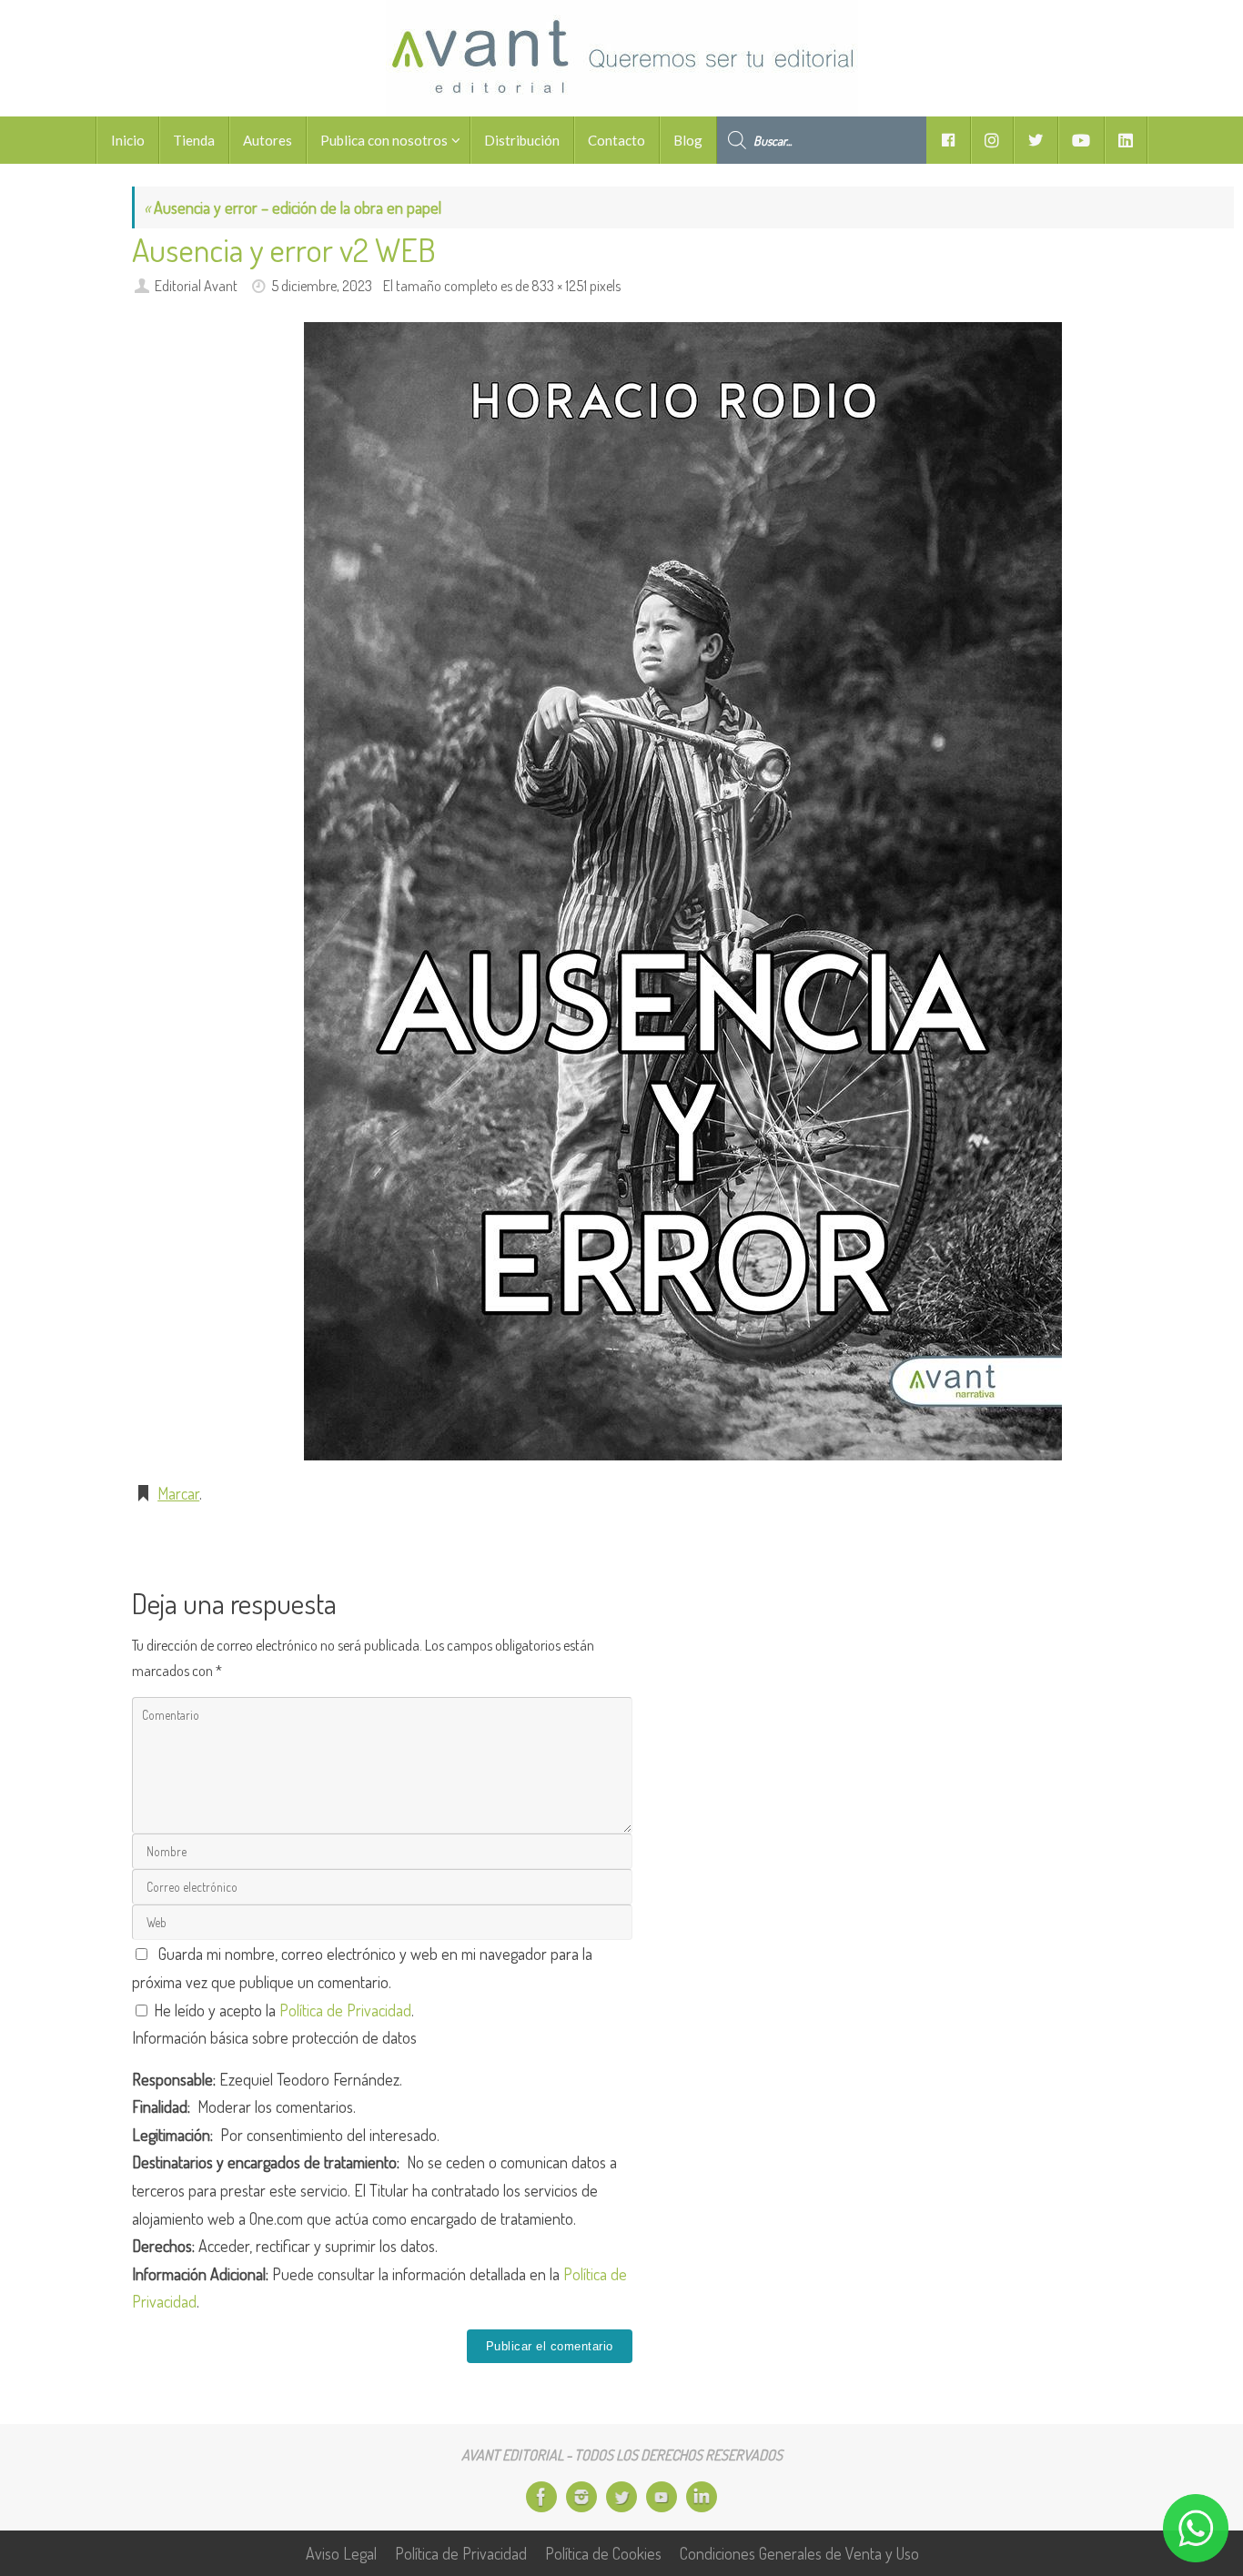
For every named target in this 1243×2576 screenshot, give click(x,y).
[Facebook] (541, 2497)
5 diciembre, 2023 (322, 285)
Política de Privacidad (345, 2010)
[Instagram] (581, 2497)
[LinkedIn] (702, 2497)
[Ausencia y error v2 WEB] (683, 891)
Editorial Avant (196, 285)
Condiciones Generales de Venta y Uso (799, 2553)
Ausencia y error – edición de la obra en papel (293, 207)
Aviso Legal (341, 2553)
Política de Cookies (603, 2553)
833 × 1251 (559, 285)
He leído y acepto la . (282, 2010)
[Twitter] (621, 2497)
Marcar (178, 1493)
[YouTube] (662, 2497)
